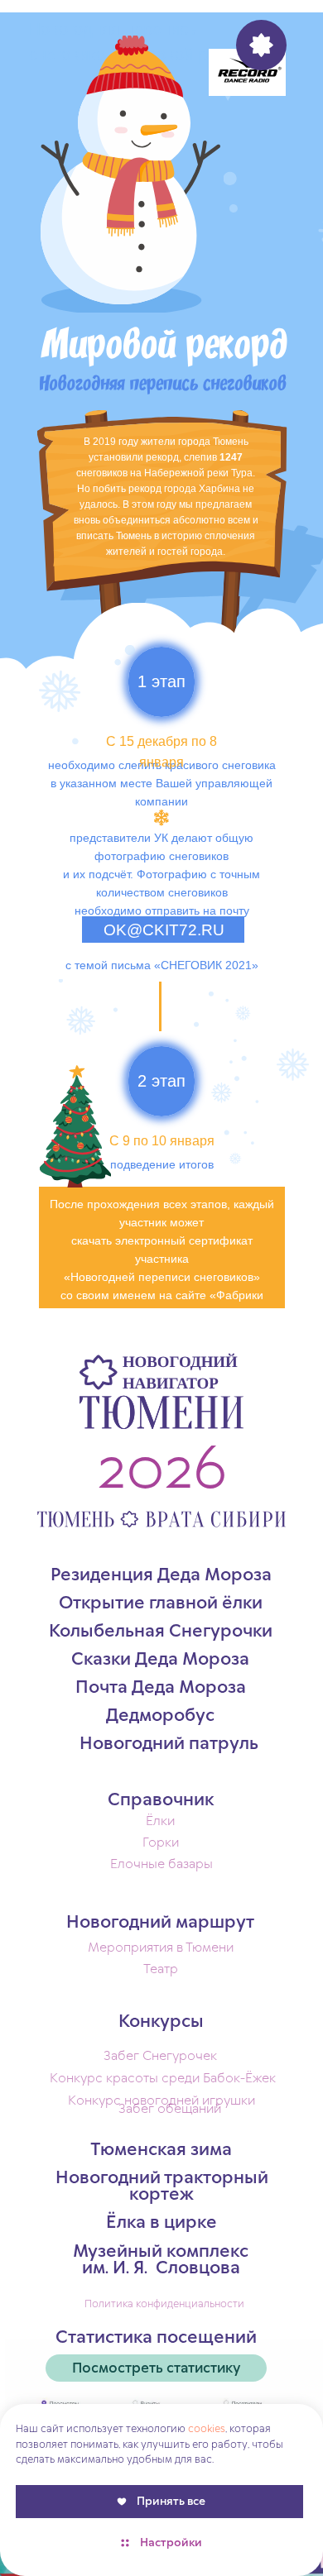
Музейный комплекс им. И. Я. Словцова (161, 2260)
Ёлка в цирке (161, 2223)
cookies (207, 2429)
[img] (247, 72)
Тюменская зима (161, 2150)
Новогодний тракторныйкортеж (162, 2186)
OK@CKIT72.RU (164, 930)
